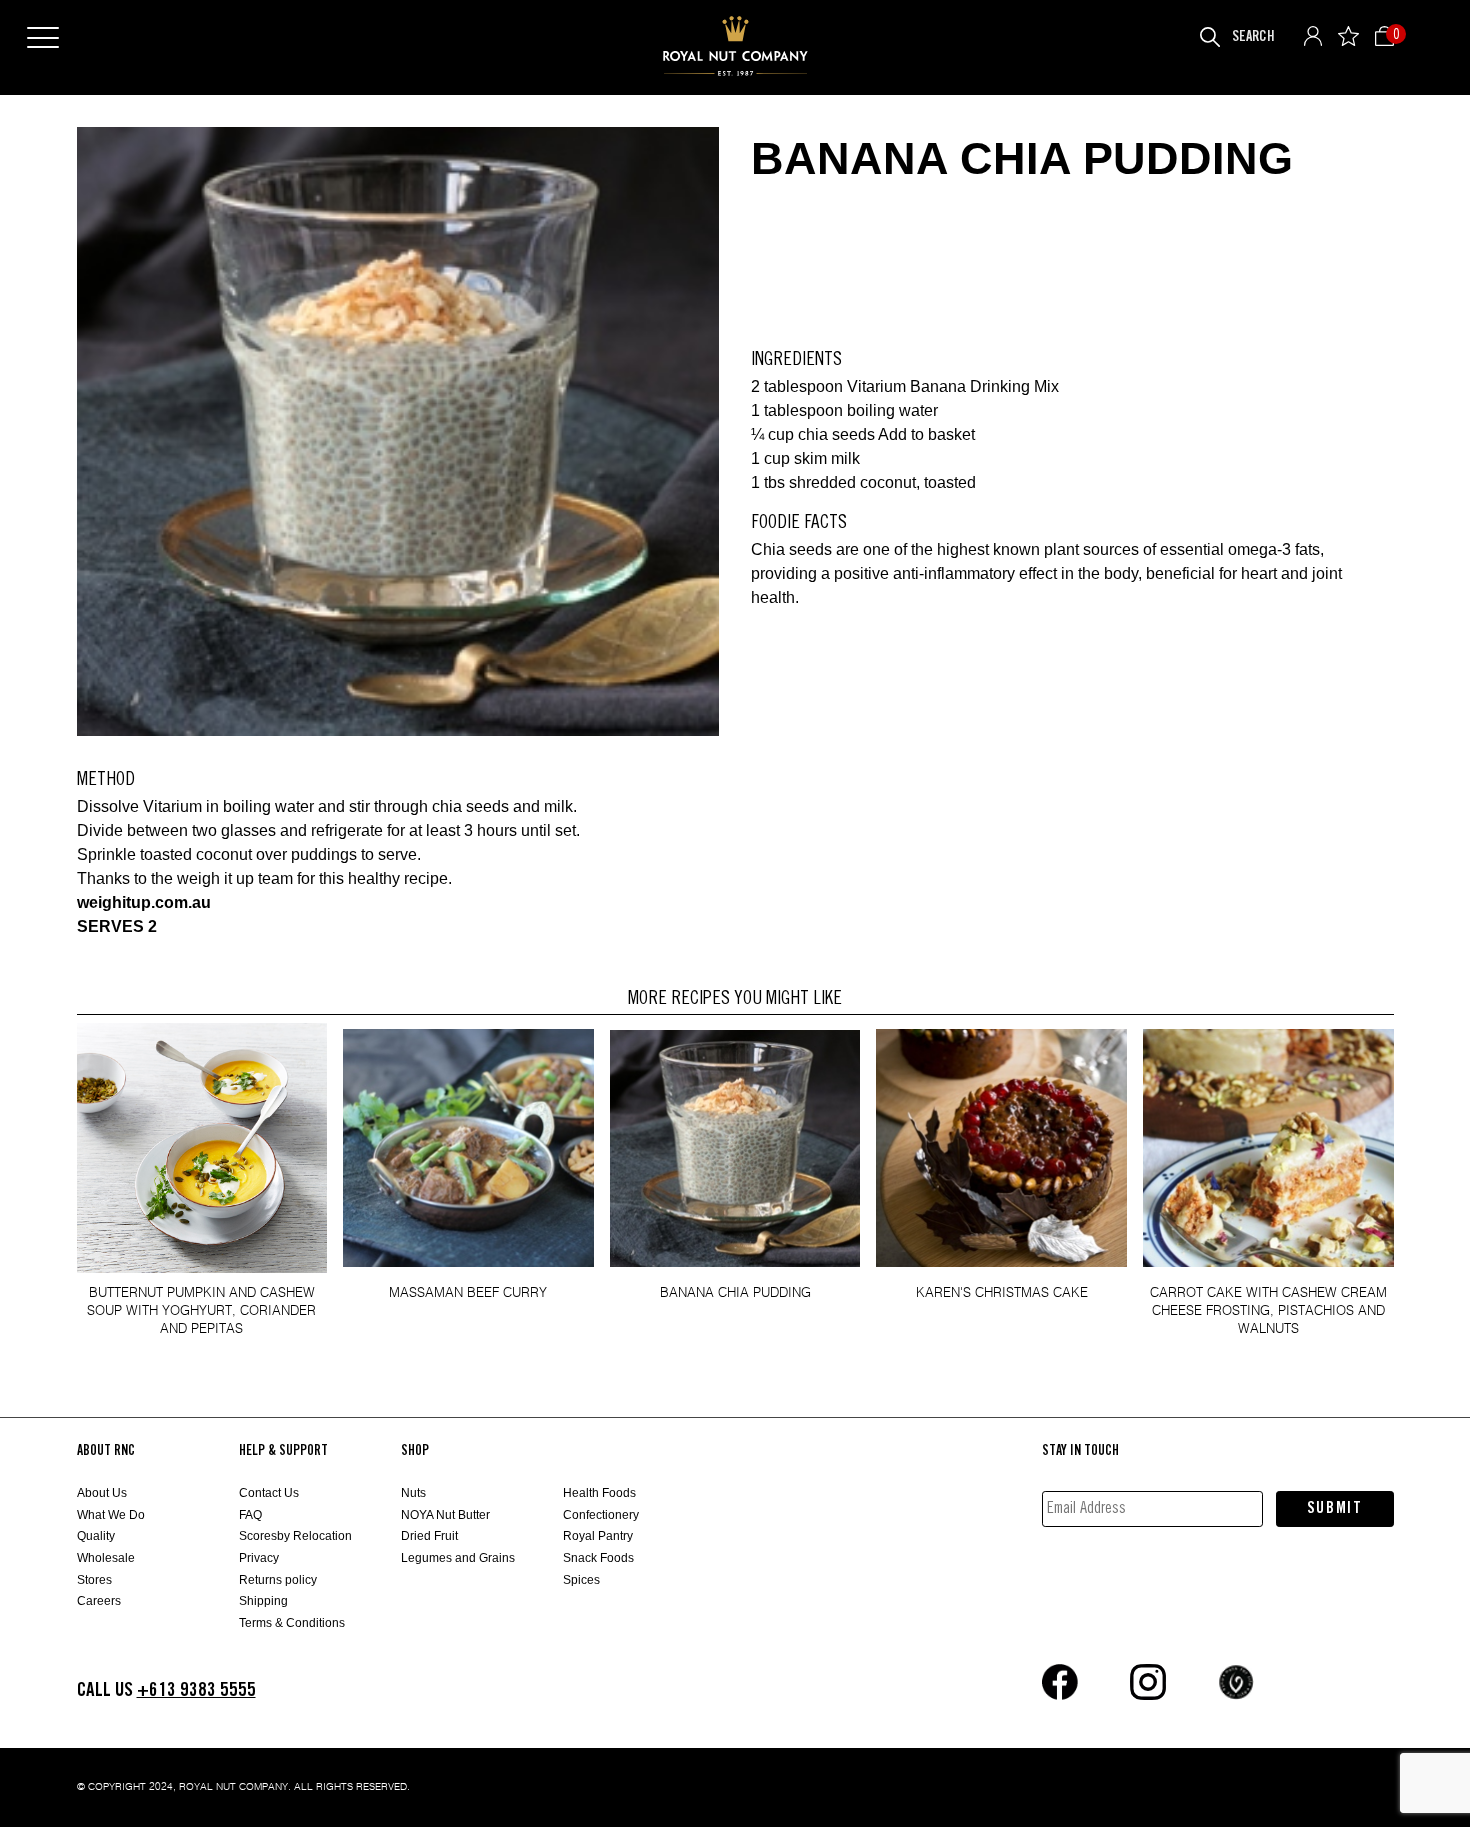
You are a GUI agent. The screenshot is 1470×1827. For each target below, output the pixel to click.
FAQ (250, 1515)
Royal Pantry (598, 1536)
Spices (581, 1580)
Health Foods (599, 1493)
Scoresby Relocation (295, 1536)
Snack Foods (598, 1558)
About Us (102, 1493)
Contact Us (269, 1493)
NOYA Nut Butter (445, 1515)
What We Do (111, 1515)
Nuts (413, 1493)
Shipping (263, 1601)
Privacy (259, 1558)
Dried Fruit (429, 1536)
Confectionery (601, 1515)
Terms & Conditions (292, 1623)
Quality (96, 1536)
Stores (94, 1580)
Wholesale (106, 1558)
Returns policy (278, 1580)
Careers (99, 1601)
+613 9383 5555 (196, 1690)
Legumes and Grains (458, 1558)
